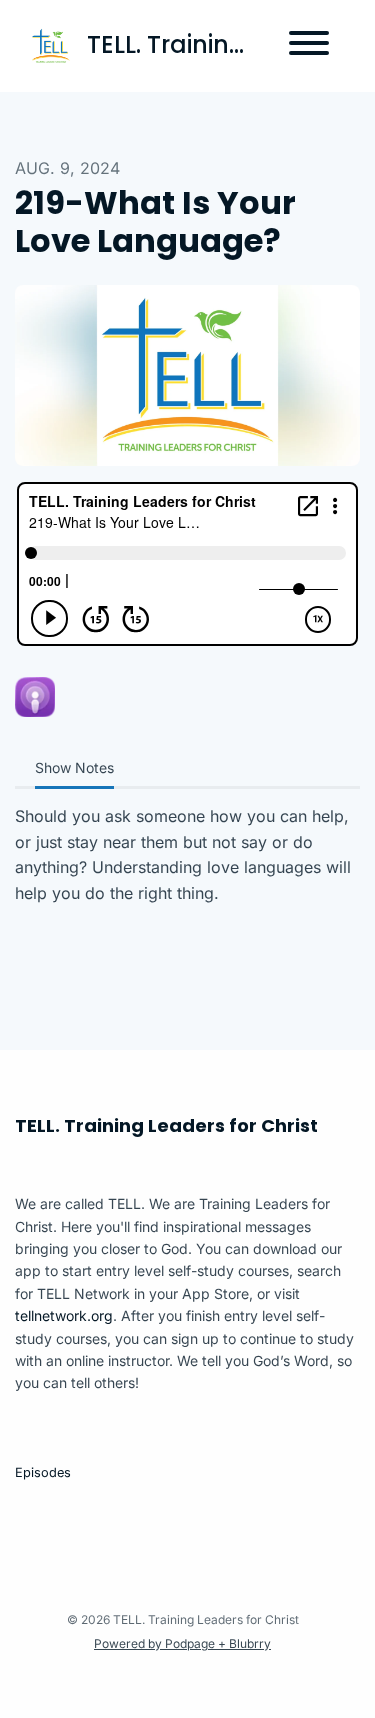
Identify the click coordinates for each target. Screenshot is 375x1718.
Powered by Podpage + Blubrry (182, 1643)
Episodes (43, 1472)
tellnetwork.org (64, 1315)
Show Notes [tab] (74, 767)
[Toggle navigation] (309, 46)
